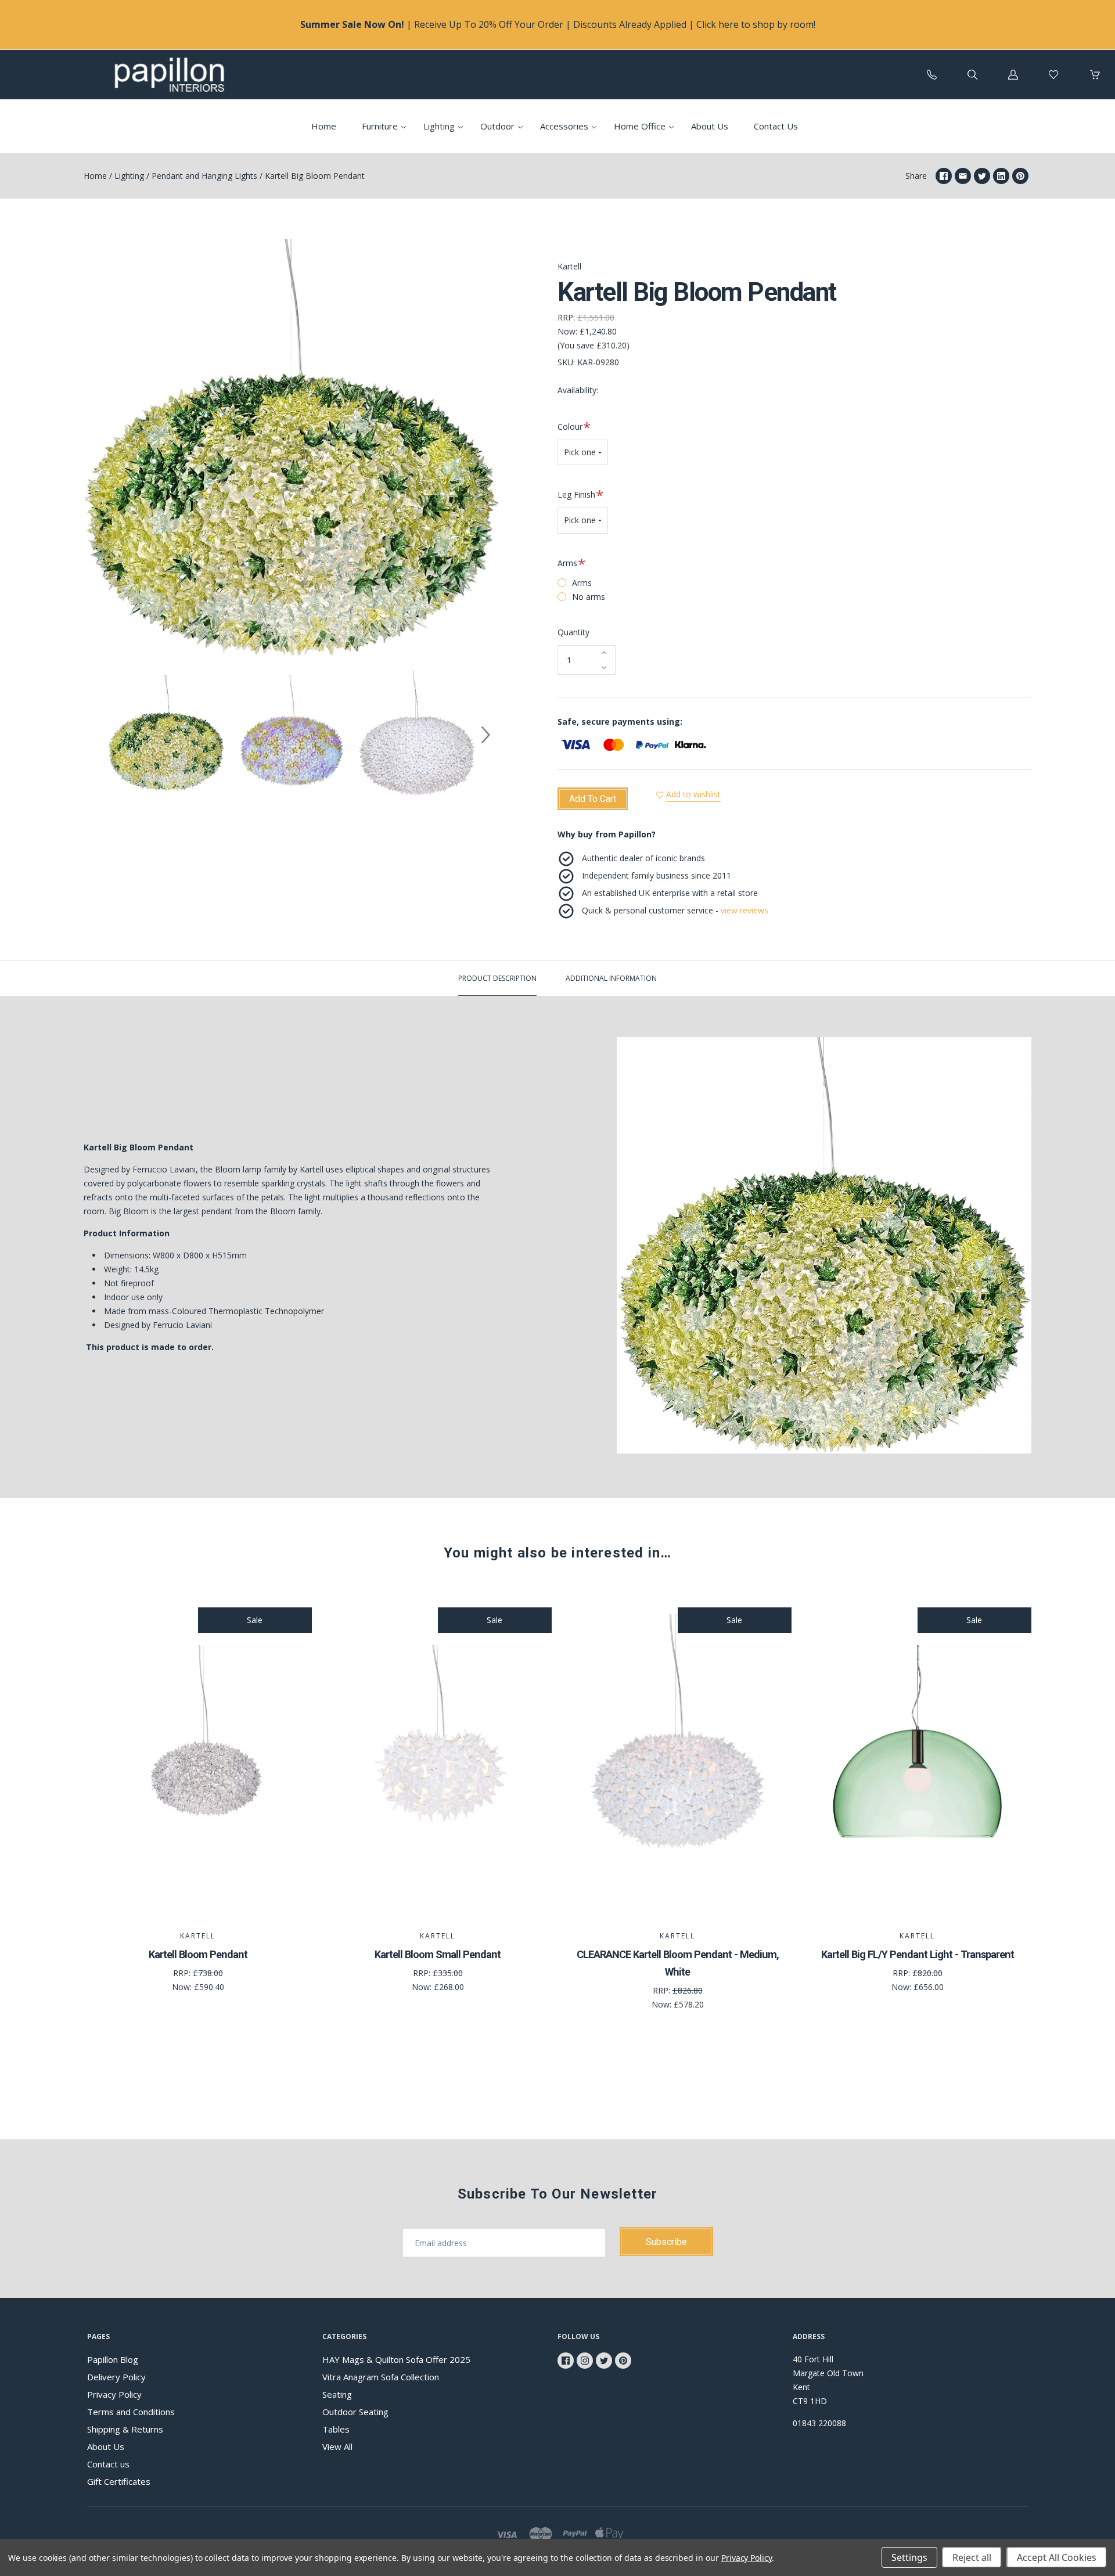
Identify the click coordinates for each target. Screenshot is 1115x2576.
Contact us (108, 2464)
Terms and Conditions (131, 2412)
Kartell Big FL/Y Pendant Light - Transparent (918, 1954)
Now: (567, 331)
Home (324, 126)
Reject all (972, 2557)
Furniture (380, 126)
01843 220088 (819, 2423)
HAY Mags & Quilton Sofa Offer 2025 (396, 2359)
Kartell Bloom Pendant (198, 1954)
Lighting (439, 126)
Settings (909, 2557)
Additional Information (611, 978)
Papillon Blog (113, 2359)
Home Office (640, 126)
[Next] (485, 735)
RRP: (566, 317)
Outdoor (497, 126)
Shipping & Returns (125, 2429)
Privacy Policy (114, 2394)
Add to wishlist (693, 794)
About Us (710, 126)
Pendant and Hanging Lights (204, 176)
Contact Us (776, 126)
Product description (497, 978)
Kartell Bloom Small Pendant (438, 1954)
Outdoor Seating (355, 2412)
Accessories (564, 126)
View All (337, 2447)
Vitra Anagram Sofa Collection (381, 2377)
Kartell (569, 266)
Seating (337, 2394)
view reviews (744, 910)
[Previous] (98, 735)
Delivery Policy (116, 2377)
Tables (336, 2429)
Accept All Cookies (1057, 2557)
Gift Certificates (119, 2481)
